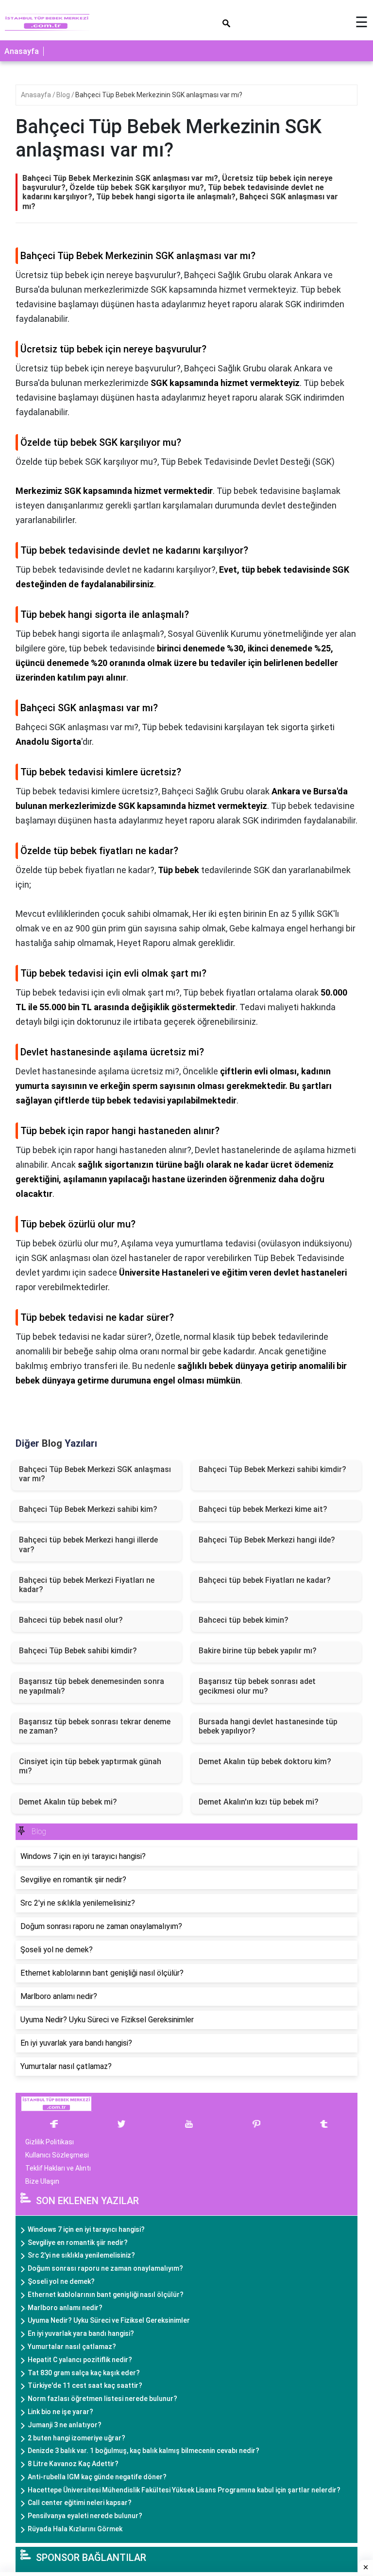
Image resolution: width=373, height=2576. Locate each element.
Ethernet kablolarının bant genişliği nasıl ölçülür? (106, 2295)
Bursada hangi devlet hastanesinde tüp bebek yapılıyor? (268, 1726)
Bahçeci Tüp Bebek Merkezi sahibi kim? (88, 1509)
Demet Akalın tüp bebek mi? (68, 1802)
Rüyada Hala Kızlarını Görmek (75, 2529)
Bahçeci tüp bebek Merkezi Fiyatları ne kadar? (87, 1585)
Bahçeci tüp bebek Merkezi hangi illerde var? (88, 1544)
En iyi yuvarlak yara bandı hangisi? (81, 2333)
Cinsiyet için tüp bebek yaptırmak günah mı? (90, 1766)
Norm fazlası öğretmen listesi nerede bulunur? (102, 2399)
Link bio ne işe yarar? (60, 2412)
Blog (64, 95)
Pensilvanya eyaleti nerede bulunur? (85, 2516)
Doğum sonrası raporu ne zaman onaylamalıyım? (105, 2268)
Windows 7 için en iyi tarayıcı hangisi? (86, 2229)
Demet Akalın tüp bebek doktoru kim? (265, 1761)
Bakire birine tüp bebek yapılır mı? (258, 1651)
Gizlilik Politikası (50, 2142)
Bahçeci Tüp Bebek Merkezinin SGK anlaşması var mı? (159, 95)
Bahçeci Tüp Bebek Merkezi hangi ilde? (267, 1540)
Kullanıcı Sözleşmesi (57, 2155)
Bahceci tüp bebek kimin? (244, 1620)
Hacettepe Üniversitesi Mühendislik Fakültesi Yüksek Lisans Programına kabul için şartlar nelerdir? (184, 2490)
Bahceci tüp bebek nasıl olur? (71, 1620)
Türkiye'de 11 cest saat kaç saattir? (85, 2385)
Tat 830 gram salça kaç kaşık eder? (84, 2373)
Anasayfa (22, 51)
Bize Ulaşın (42, 2181)
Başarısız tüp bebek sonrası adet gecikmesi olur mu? (257, 1686)
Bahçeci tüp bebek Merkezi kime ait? (263, 1509)
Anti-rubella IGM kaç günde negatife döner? (97, 2477)
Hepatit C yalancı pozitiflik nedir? (80, 2360)
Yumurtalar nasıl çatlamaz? (72, 2347)
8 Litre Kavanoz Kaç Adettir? (73, 2464)
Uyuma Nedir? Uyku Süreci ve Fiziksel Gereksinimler (109, 2320)
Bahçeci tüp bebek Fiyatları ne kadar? (265, 1580)
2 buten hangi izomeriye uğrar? (76, 2438)
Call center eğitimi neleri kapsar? (80, 2503)
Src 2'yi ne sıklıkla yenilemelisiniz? (81, 2255)
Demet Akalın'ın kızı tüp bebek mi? (259, 1802)
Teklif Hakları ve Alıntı (58, 2168)
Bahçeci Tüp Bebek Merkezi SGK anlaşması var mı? (95, 1474)
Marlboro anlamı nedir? (65, 2308)
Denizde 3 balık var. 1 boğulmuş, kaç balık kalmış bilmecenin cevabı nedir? (144, 2451)
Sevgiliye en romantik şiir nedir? (78, 2243)
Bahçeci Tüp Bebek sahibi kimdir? (78, 1651)
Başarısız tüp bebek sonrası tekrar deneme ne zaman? (95, 1726)
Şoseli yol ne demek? (61, 2281)
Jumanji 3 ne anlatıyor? (65, 2425)
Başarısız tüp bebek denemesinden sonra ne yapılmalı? (92, 1686)
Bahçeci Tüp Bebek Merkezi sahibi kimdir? (272, 1469)
